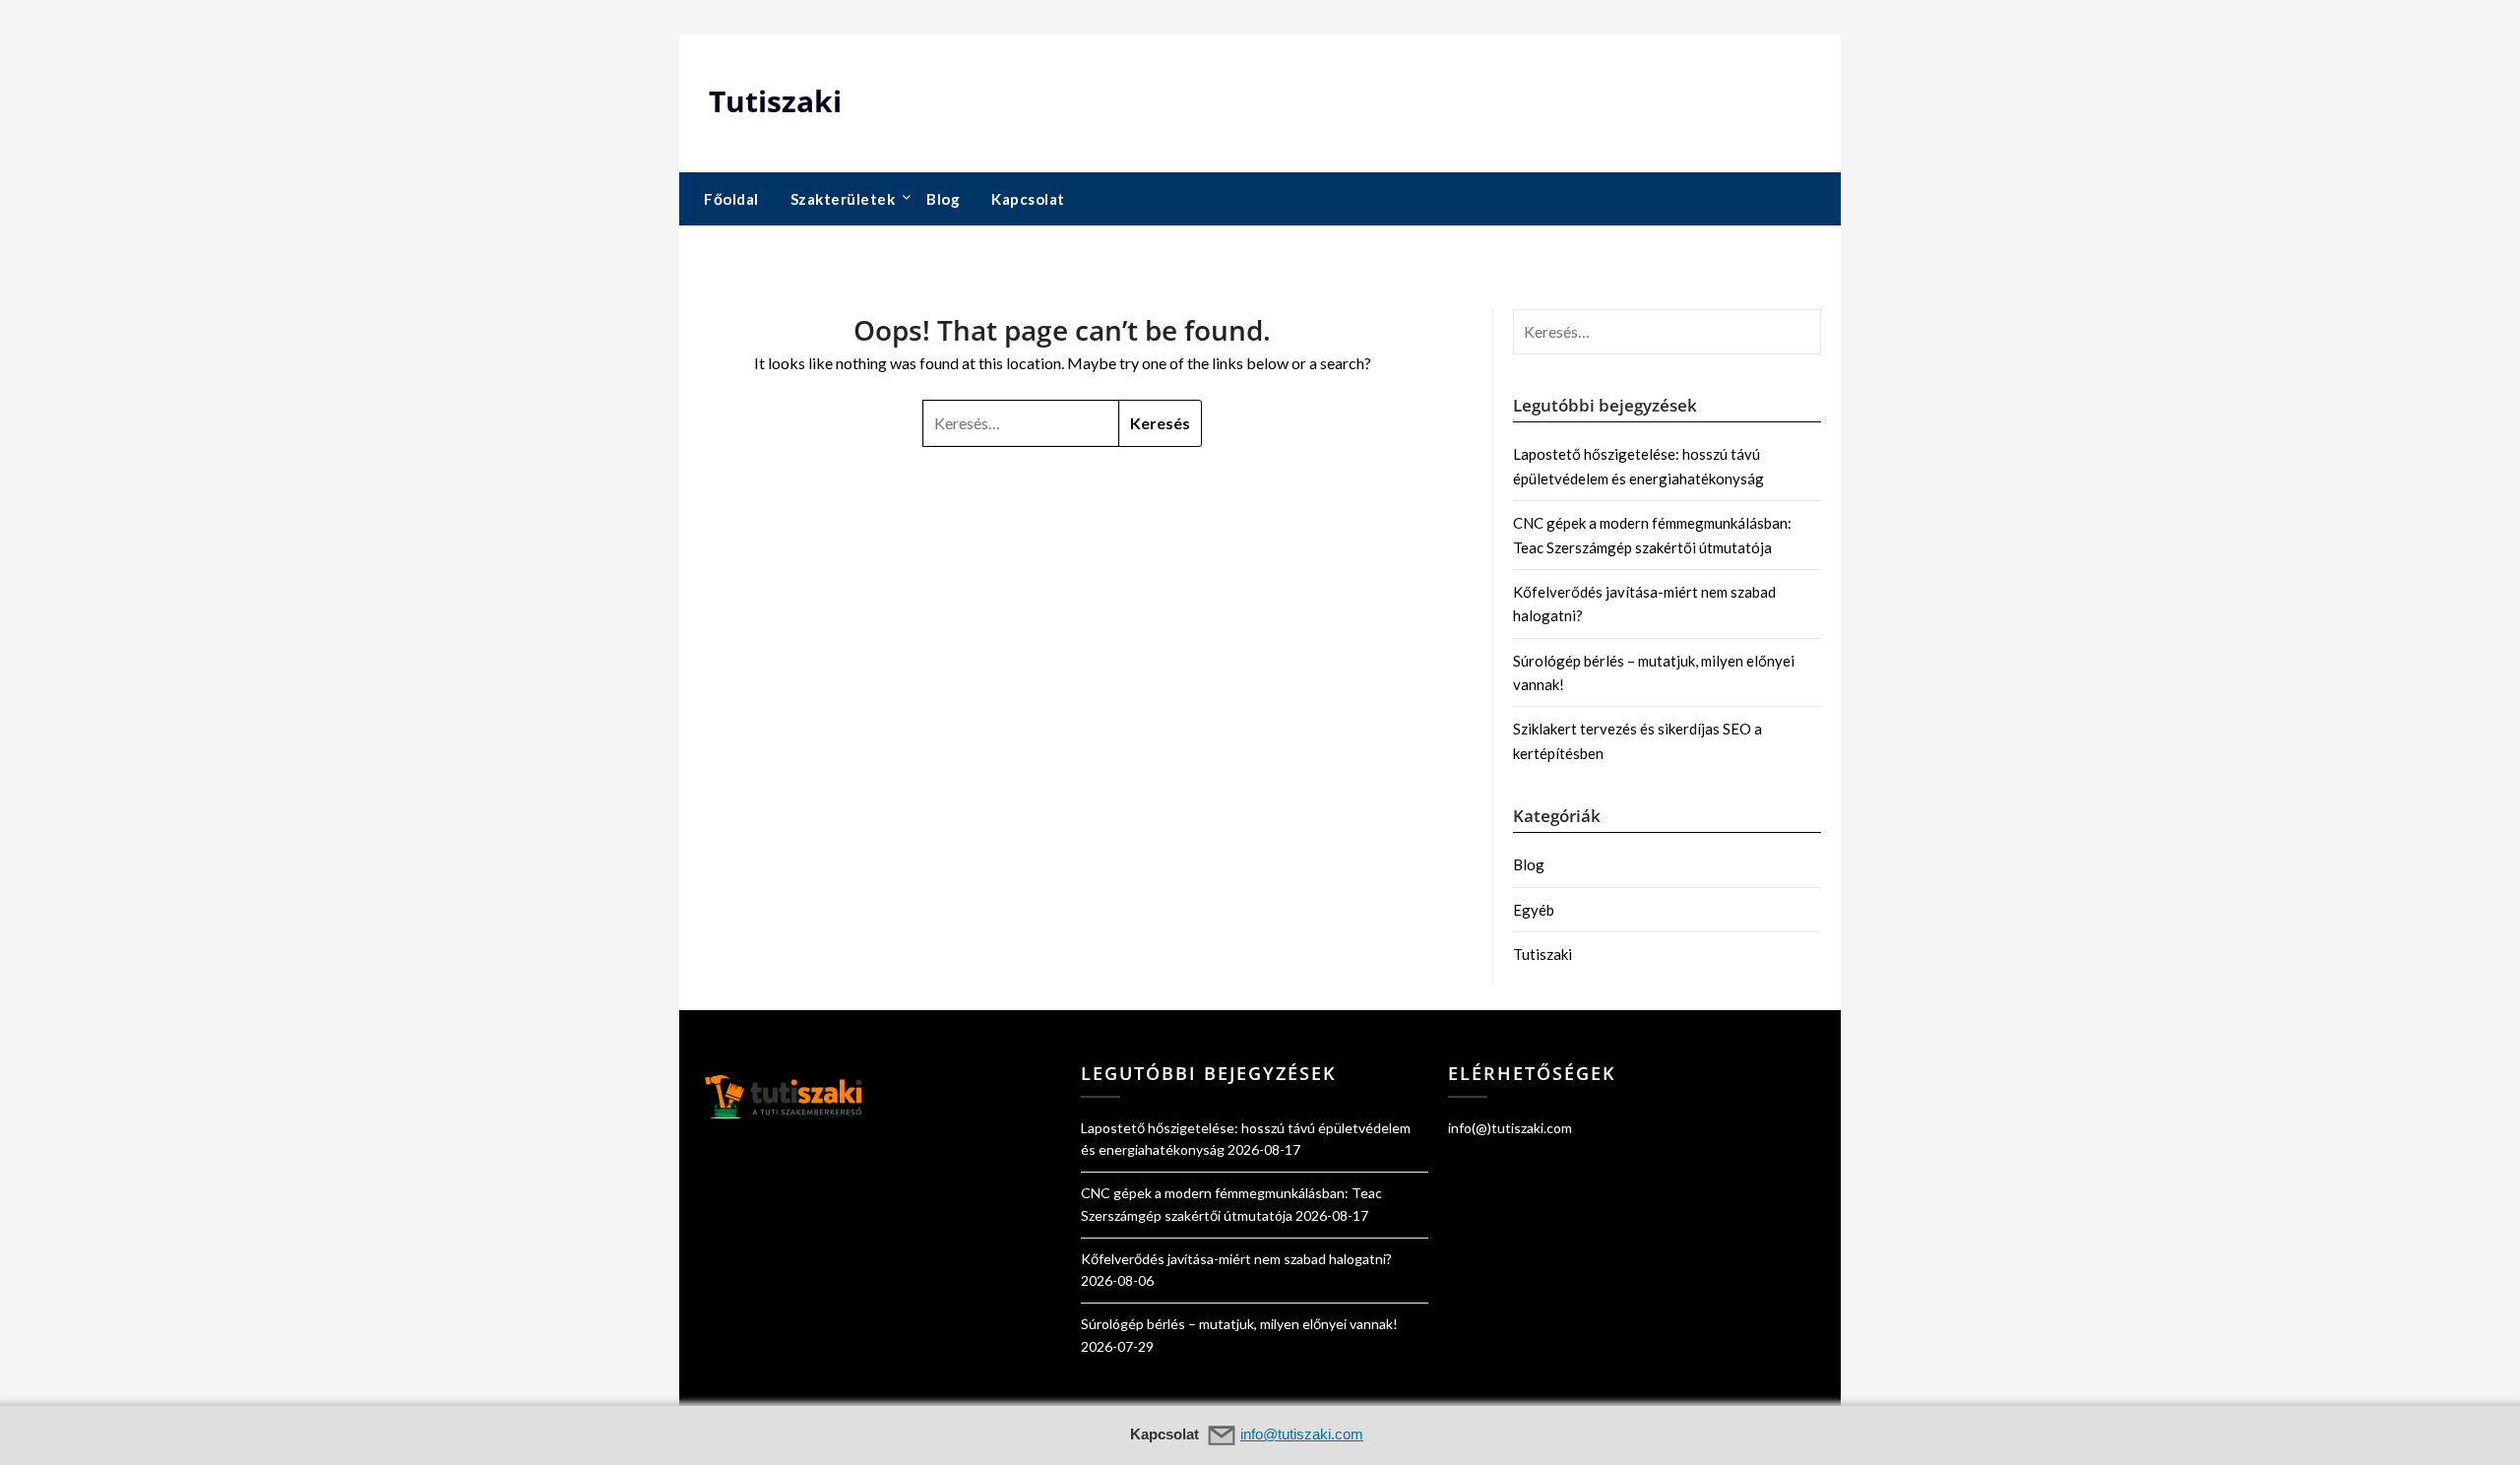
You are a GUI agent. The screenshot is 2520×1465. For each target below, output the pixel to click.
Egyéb (1534, 910)
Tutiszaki (775, 101)
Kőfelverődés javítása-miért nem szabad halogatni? (1236, 1259)
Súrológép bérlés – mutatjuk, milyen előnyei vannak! (1239, 1324)
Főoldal (731, 199)
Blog (943, 199)
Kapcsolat (1028, 199)
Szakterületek (843, 199)
